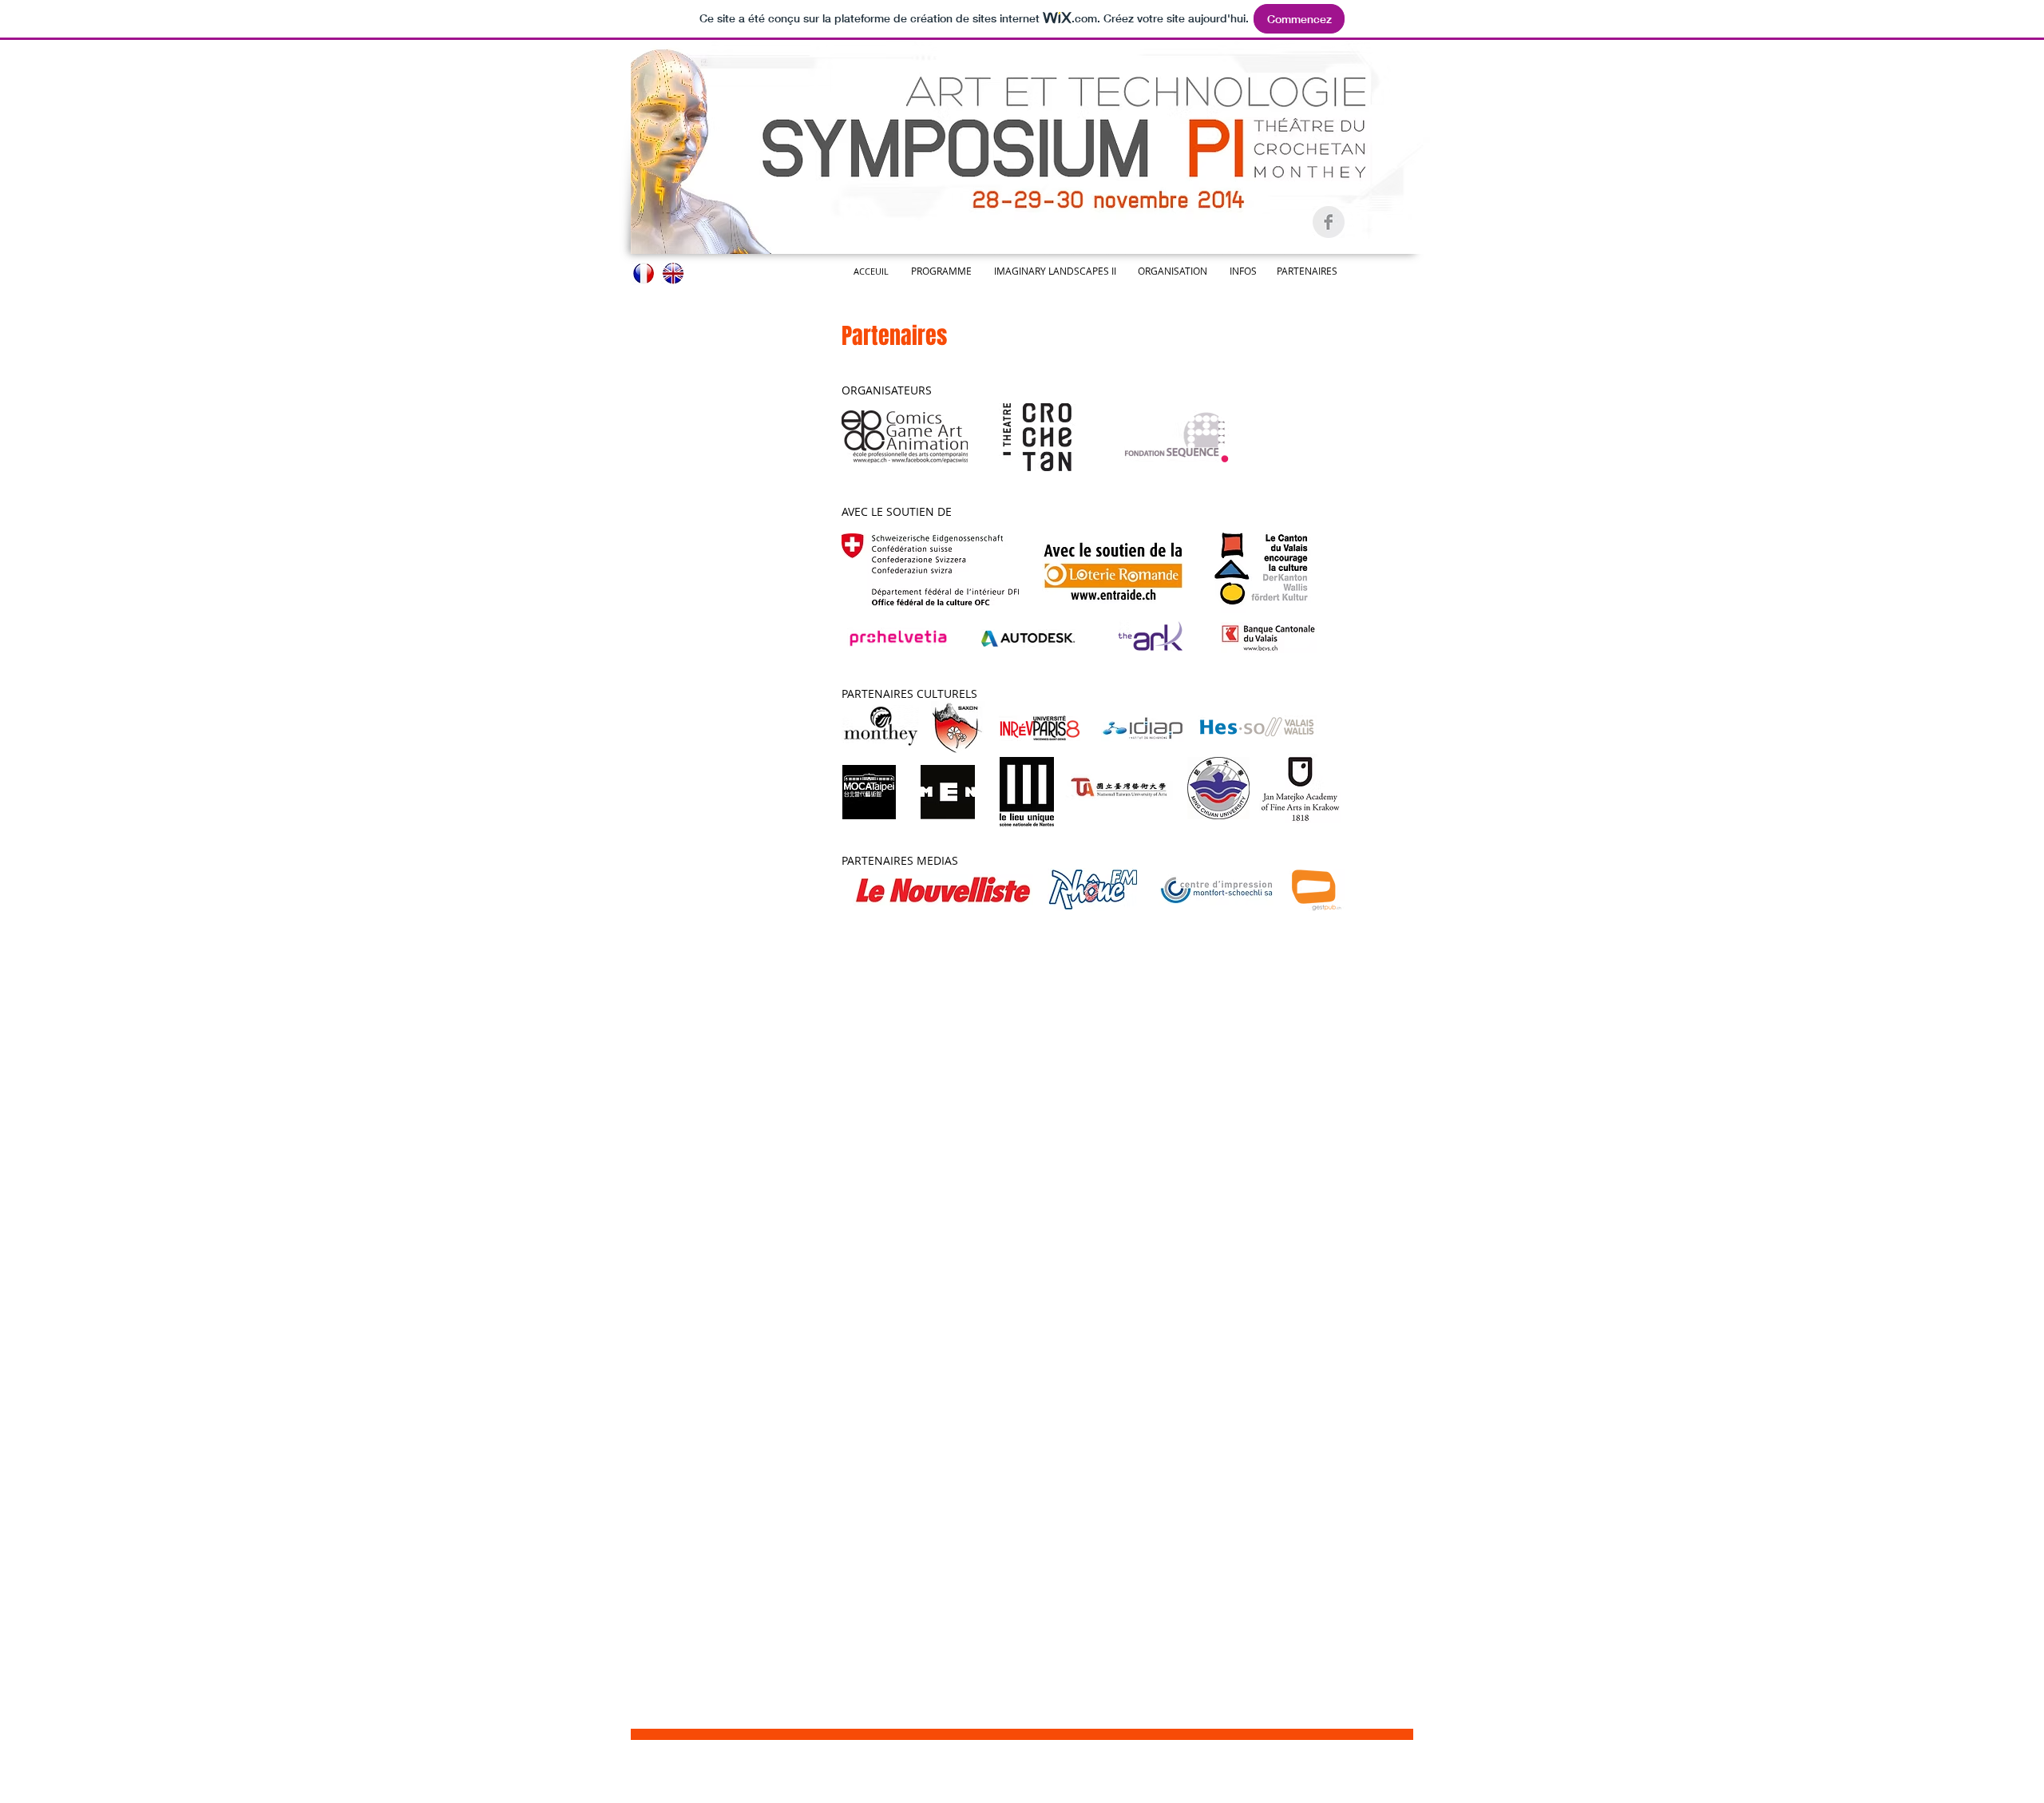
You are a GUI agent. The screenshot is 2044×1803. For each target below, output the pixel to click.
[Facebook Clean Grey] (1329, 222)
